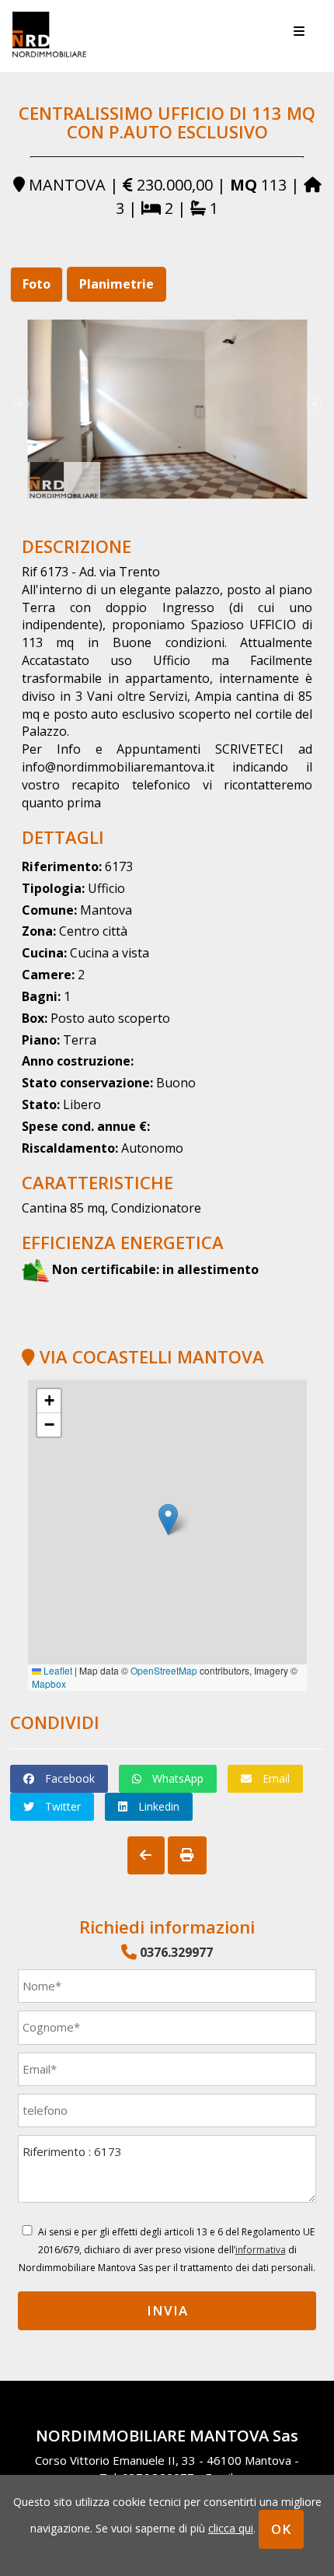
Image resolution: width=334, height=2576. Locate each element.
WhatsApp (176, 1778)
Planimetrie (117, 284)
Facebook (68, 1778)
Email (275, 1778)
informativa (261, 2250)
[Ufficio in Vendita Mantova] (167, 409)
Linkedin (157, 1806)
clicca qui (231, 2528)
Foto (37, 284)
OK (281, 2529)
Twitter (61, 1806)
